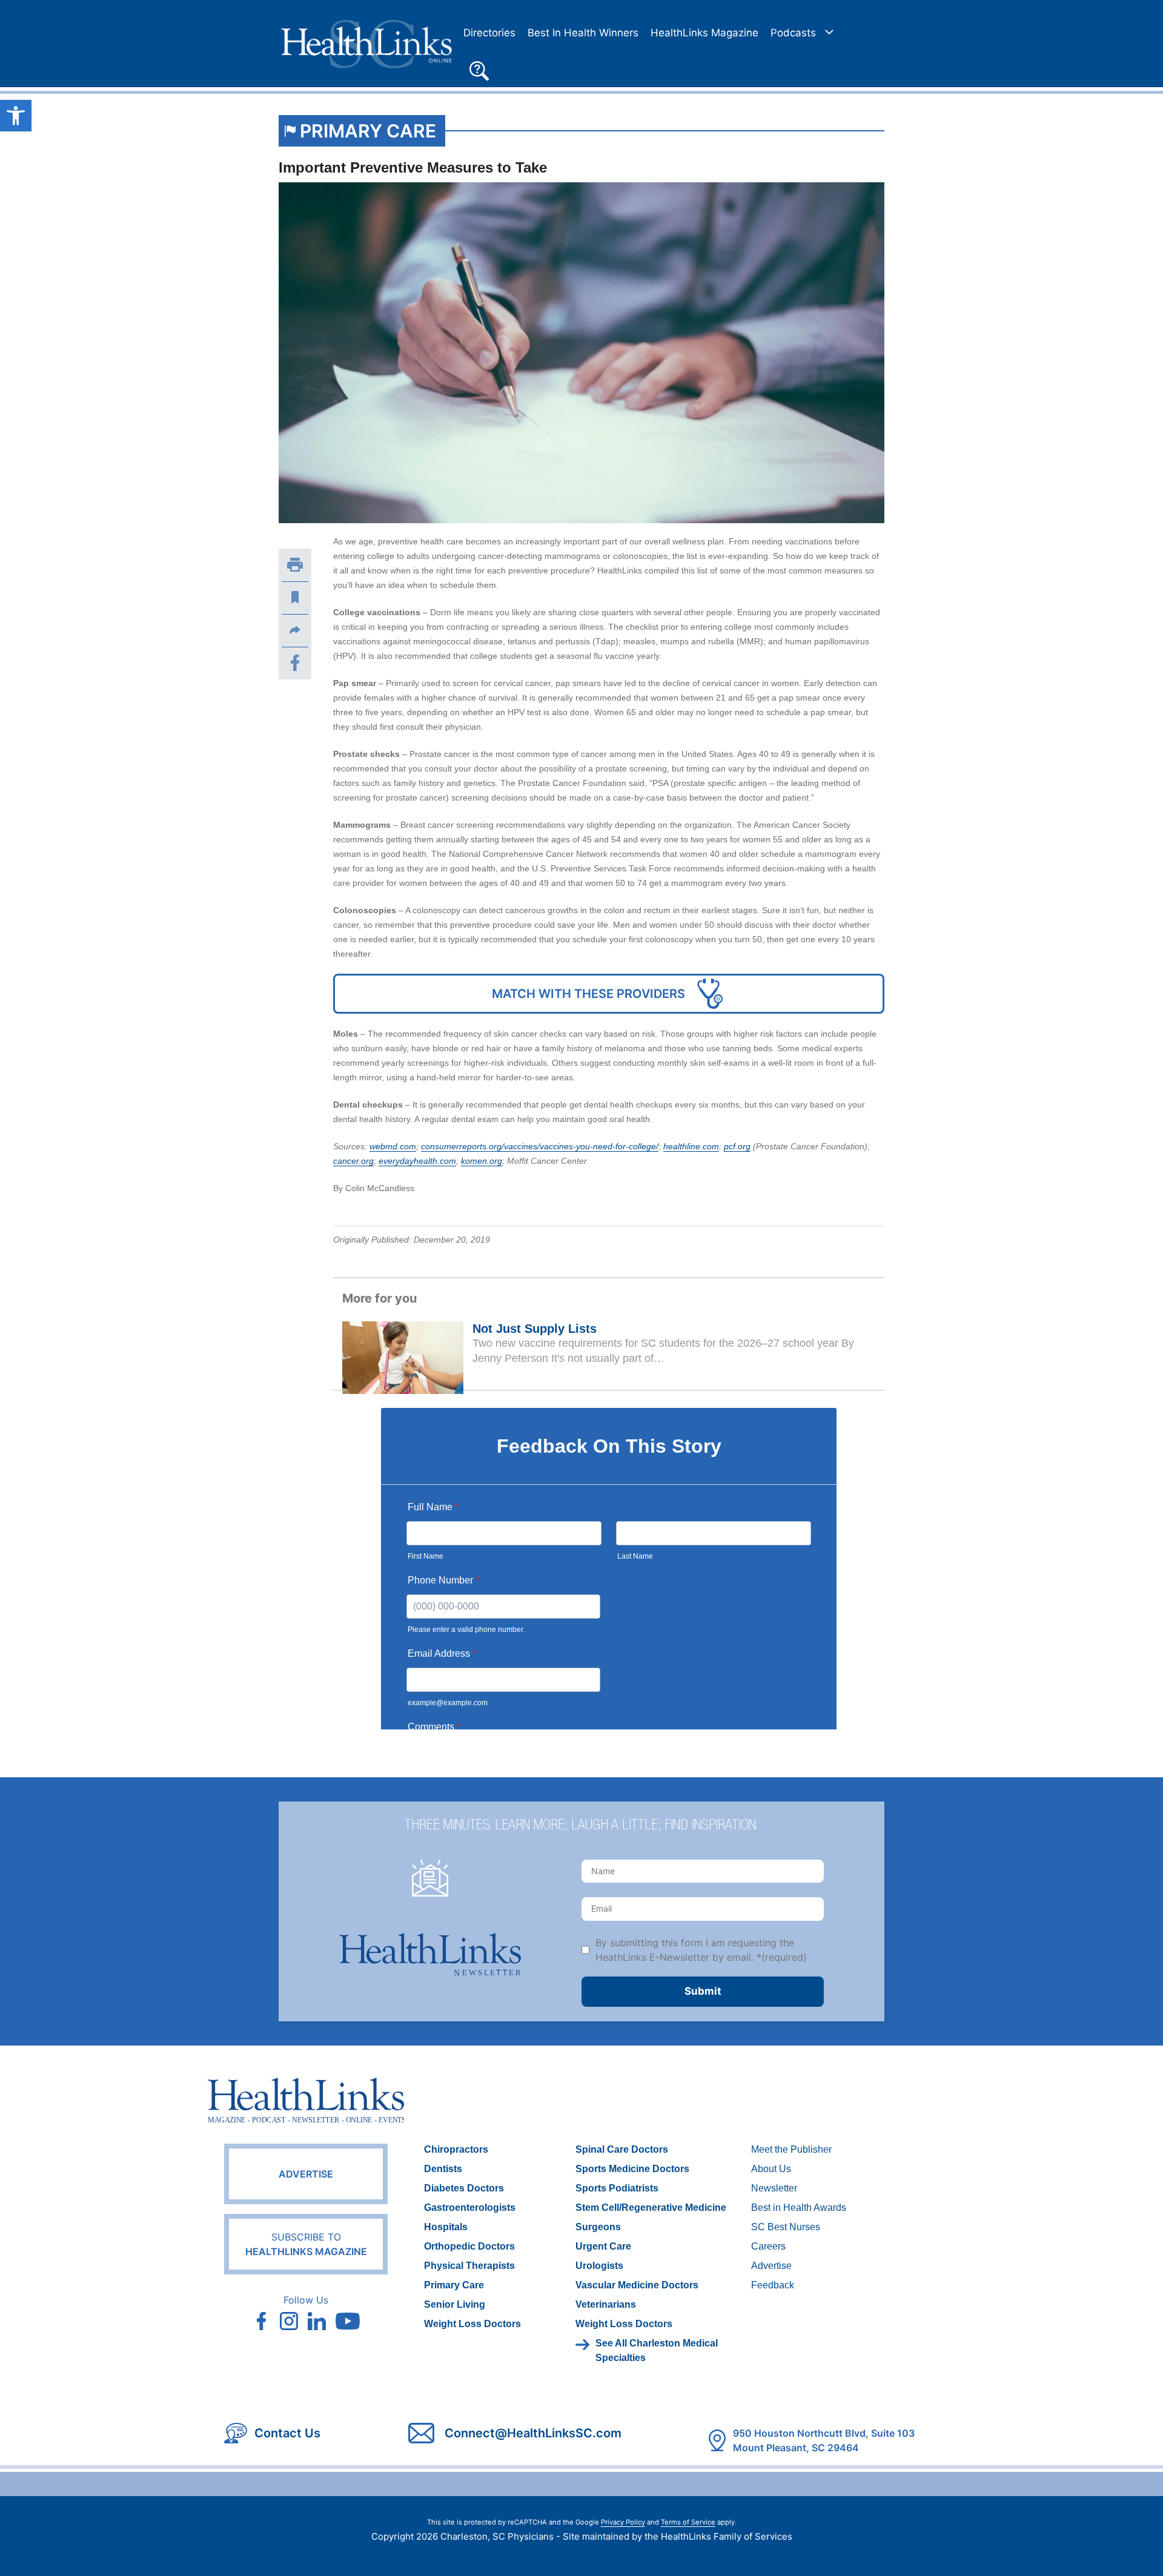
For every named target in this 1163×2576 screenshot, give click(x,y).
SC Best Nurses (786, 2227)
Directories (489, 33)
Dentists (443, 2169)
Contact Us (287, 2433)
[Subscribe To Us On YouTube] (348, 2321)
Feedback (773, 2285)
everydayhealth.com (417, 1161)
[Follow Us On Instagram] (289, 2321)
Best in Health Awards (799, 2208)
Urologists (599, 2266)
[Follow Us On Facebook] (261, 2321)
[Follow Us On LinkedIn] (317, 2321)
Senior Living (455, 2304)
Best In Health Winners (583, 33)
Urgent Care (603, 2246)
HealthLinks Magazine (704, 33)
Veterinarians (606, 2304)
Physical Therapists (469, 2266)
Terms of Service (688, 2522)
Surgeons (598, 2227)
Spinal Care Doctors (622, 2149)
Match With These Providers (588, 994)
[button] (479, 69)
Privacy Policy (623, 2522)
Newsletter (774, 2188)
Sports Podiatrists (617, 2188)
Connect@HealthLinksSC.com (533, 2433)
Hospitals (446, 2227)
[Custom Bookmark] (295, 598)
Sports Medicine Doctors (632, 2169)
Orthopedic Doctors (469, 2246)
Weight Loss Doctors (472, 2324)
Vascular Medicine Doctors (637, 2285)
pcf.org (737, 1146)
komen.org (482, 1161)
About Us (771, 2169)
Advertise (306, 2174)
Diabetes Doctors (464, 2188)
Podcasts (793, 33)
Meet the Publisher (791, 2149)
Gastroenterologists (470, 2208)
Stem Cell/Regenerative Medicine (651, 2208)
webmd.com (393, 1146)
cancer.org (353, 1161)
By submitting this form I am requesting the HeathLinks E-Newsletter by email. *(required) (701, 1950)
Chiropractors (456, 2149)
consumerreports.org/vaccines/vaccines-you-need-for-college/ (540, 1146)
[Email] (295, 630)
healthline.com (691, 1146)
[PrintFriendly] (295, 565)
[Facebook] (295, 663)
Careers (768, 2246)
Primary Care (368, 131)
